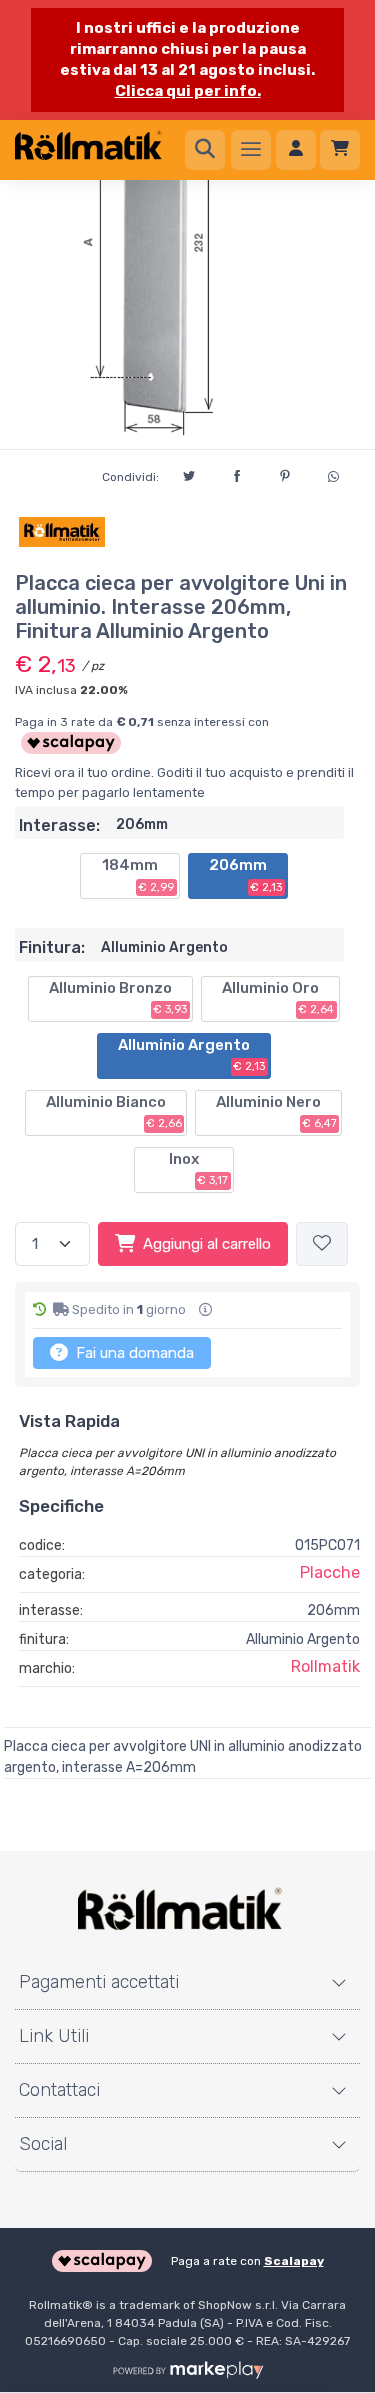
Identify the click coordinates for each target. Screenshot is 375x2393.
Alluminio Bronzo (118, 998)
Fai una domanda (133, 1353)
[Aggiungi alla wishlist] (322, 1244)
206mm (246, 875)
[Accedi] (296, 150)
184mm (138, 875)
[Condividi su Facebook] (237, 473)
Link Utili (54, 2036)
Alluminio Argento (192, 1055)
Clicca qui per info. (188, 91)
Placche (330, 1572)
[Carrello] (340, 150)
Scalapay (294, 2261)
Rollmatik (325, 1666)
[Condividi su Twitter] (189, 473)
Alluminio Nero (276, 1112)
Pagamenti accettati (99, 1982)
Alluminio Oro (278, 998)
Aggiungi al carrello (207, 1244)
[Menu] (251, 150)
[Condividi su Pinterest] (285, 473)
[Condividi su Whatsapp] (333, 474)
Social (43, 2144)
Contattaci (59, 2090)
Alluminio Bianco (114, 1112)
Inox (199, 1169)
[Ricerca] (205, 150)
